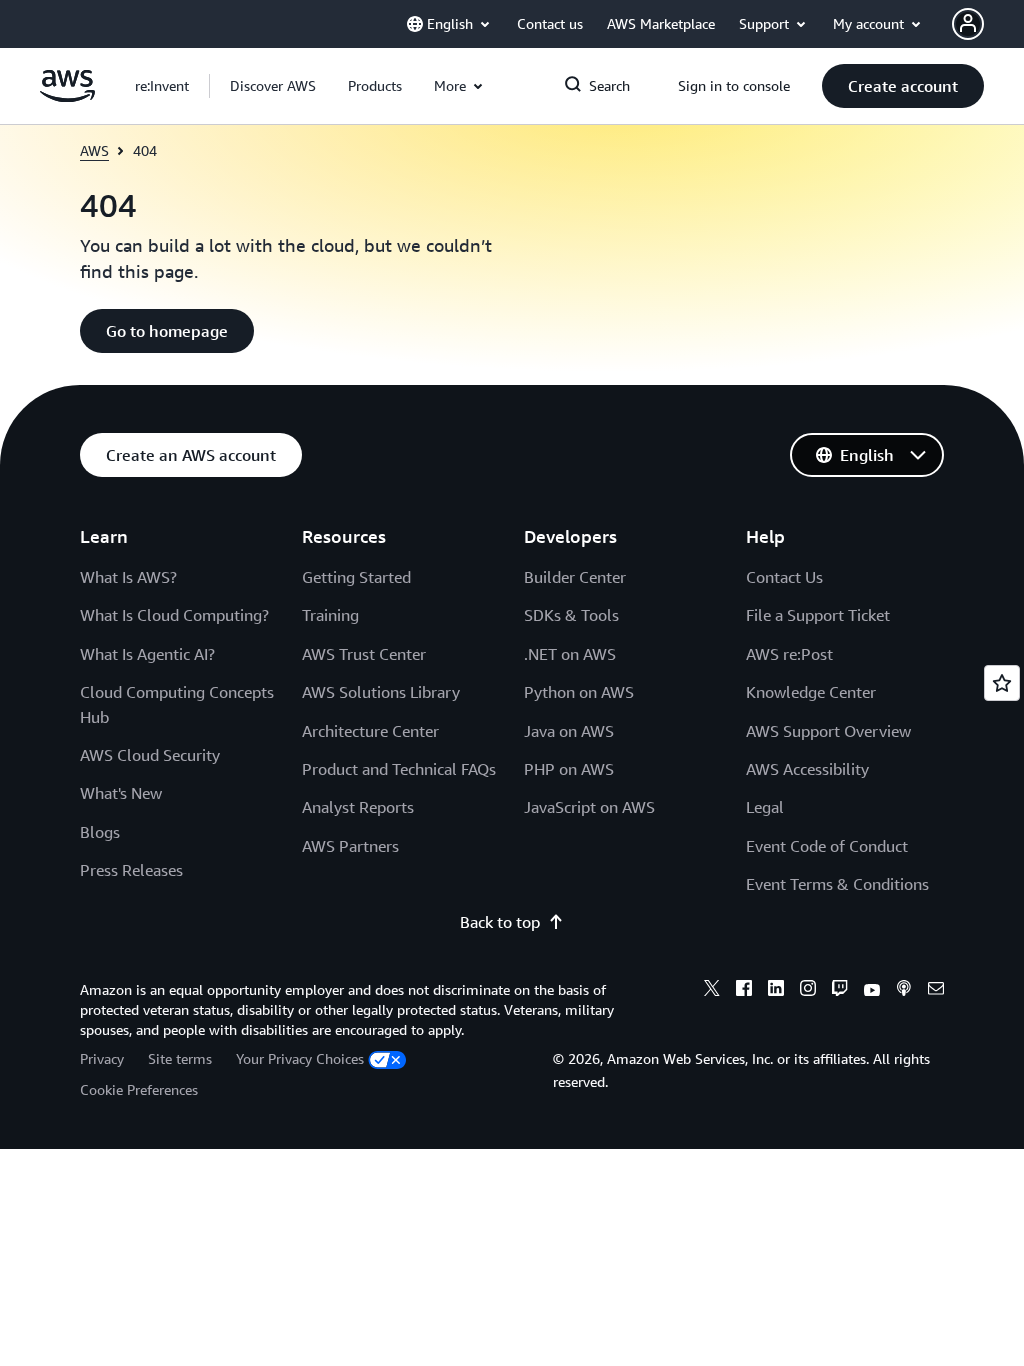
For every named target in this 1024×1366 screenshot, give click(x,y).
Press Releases (131, 870)
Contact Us (784, 577)
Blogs (100, 832)
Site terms (180, 1058)
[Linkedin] (776, 991)
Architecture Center (370, 731)
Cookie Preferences (139, 1089)
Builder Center (575, 577)
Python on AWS (579, 692)
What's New (121, 793)
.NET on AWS (570, 654)
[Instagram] (808, 991)
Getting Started (356, 577)
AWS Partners (350, 846)
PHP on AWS (569, 769)
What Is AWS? (128, 577)
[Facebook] (744, 991)
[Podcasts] (904, 991)
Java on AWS (569, 731)
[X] (712, 991)
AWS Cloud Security (150, 755)
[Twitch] (840, 991)
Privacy (102, 1058)
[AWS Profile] (968, 24)
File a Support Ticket (818, 615)
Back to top (500, 922)
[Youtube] (872, 991)
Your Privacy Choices (300, 1058)
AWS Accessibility (807, 769)
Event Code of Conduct (827, 846)
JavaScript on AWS (589, 807)
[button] (273, 86)
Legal (765, 807)
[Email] (936, 991)
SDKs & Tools (571, 615)
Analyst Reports (358, 807)
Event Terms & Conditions (837, 884)
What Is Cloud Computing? (174, 615)
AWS (94, 150)
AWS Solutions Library (381, 692)
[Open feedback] (1002, 683)
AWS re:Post (789, 654)
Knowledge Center (811, 692)
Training (330, 615)
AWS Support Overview (828, 731)
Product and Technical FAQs (399, 769)
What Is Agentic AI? (147, 654)
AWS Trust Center (364, 654)
